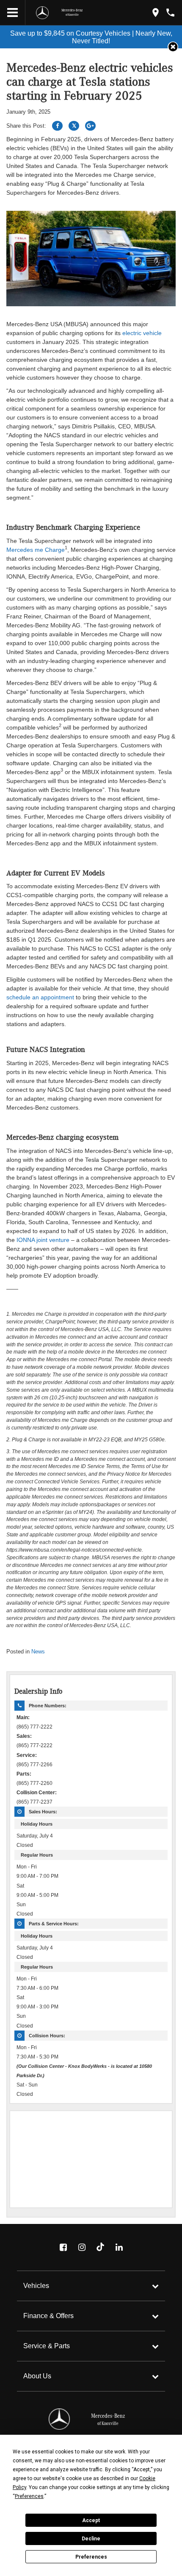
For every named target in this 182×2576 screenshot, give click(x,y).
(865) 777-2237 (34, 1802)
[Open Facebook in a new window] (63, 2247)
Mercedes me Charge (36, 550)
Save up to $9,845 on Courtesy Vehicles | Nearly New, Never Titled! (91, 37)
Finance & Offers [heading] (48, 2316)
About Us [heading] (37, 2376)
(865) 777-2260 (34, 1783)
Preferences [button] (29, 2496)
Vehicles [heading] (36, 2286)
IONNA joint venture (43, 1240)
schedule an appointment (40, 997)
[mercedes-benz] (42, 13)
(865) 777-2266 (34, 1764)
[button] (173, 47)
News (38, 1652)
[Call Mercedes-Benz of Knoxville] (170, 13)
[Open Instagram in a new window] (82, 2247)
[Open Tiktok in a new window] (100, 2247)
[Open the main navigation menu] (13, 13)
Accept (91, 2520)
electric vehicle (142, 333)
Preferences (91, 2557)
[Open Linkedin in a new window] (119, 2247)
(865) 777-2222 (34, 1727)
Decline (91, 2539)
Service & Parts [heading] (47, 2346)
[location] (156, 13)
